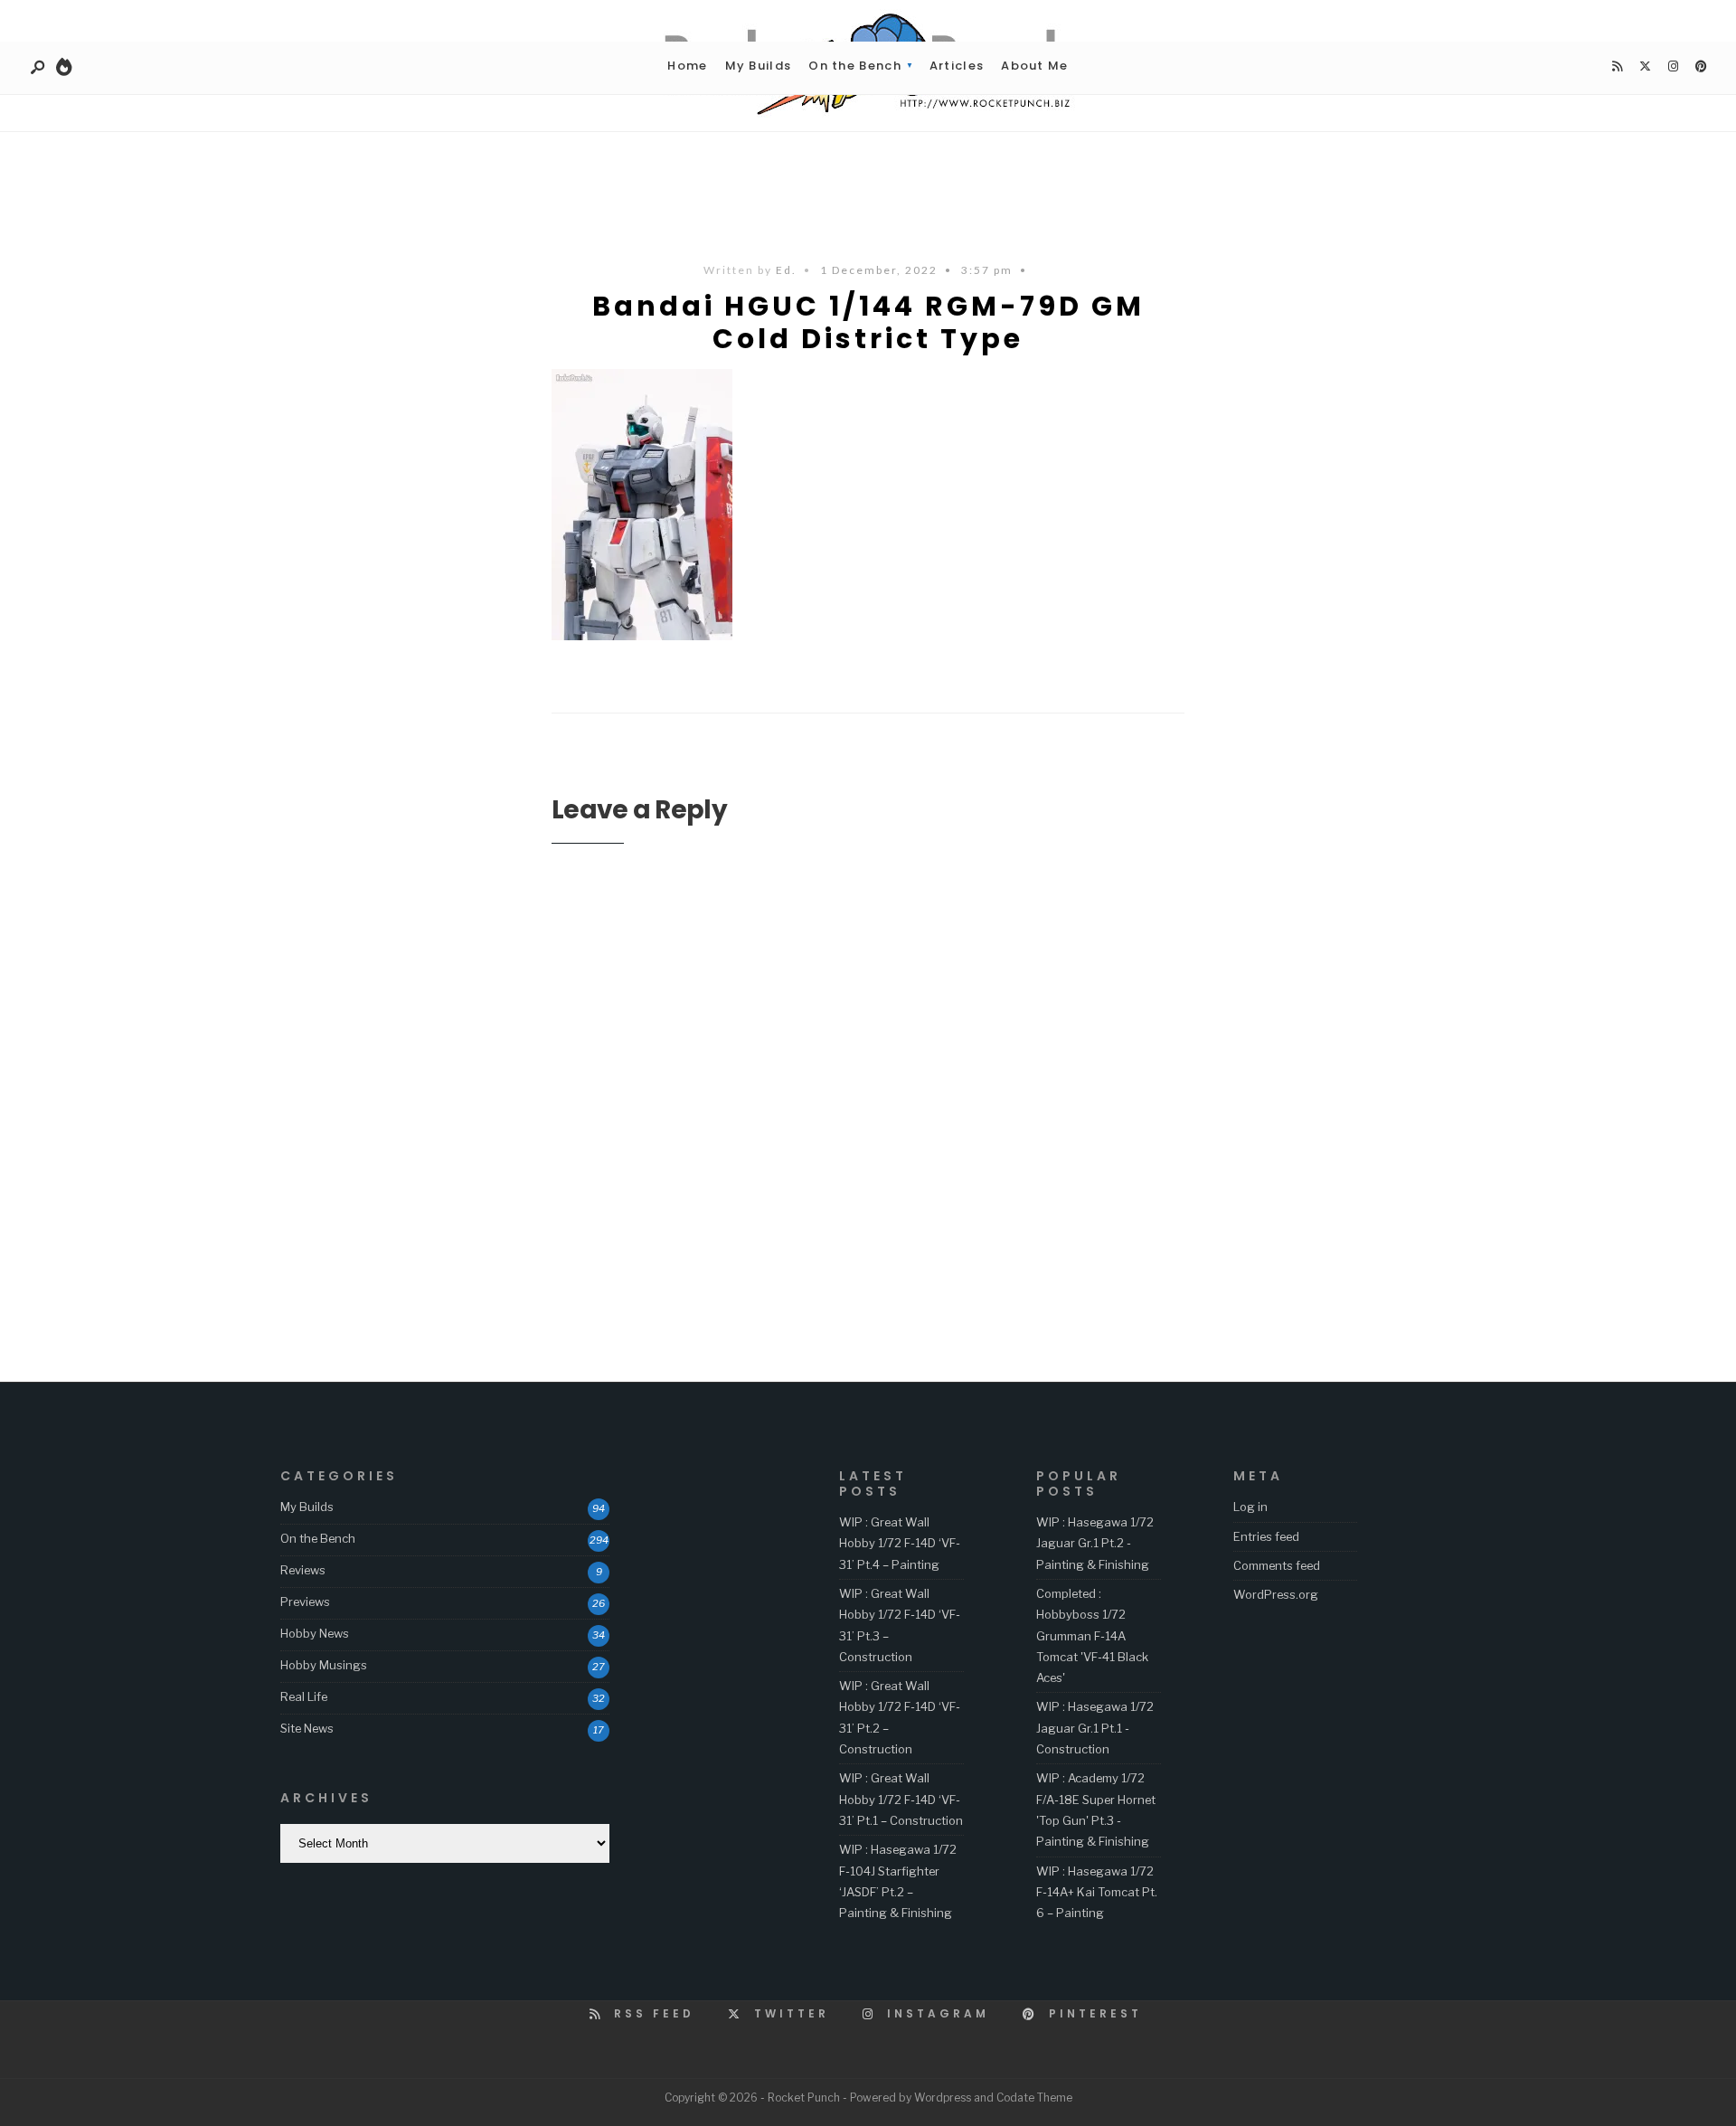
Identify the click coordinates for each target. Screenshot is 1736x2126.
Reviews (303, 1570)
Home (687, 66)
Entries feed (1266, 1536)
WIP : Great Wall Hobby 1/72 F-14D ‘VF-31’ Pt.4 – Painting (900, 1543)
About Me (1034, 66)
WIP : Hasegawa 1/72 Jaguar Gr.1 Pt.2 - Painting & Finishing (1095, 1543)
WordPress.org (1276, 1594)
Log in (1250, 1507)
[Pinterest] (1701, 67)
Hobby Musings (324, 1665)
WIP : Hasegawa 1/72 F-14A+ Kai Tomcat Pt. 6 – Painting (1097, 1892)
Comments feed (1277, 1565)
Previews (305, 1602)
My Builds (759, 66)
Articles (957, 66)
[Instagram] (1673, 67)
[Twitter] (1645, 67)
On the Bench (855, 66)
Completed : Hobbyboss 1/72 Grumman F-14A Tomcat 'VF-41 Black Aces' (1092, 1635)
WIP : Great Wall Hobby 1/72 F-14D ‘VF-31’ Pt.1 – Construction (901, 1799)
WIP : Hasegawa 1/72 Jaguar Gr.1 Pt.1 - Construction (1095, 1728)
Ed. (786, 270)
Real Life (304, 1696)
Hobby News (315, 1633)
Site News (307, 1728)
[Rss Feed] (1617, 67)
